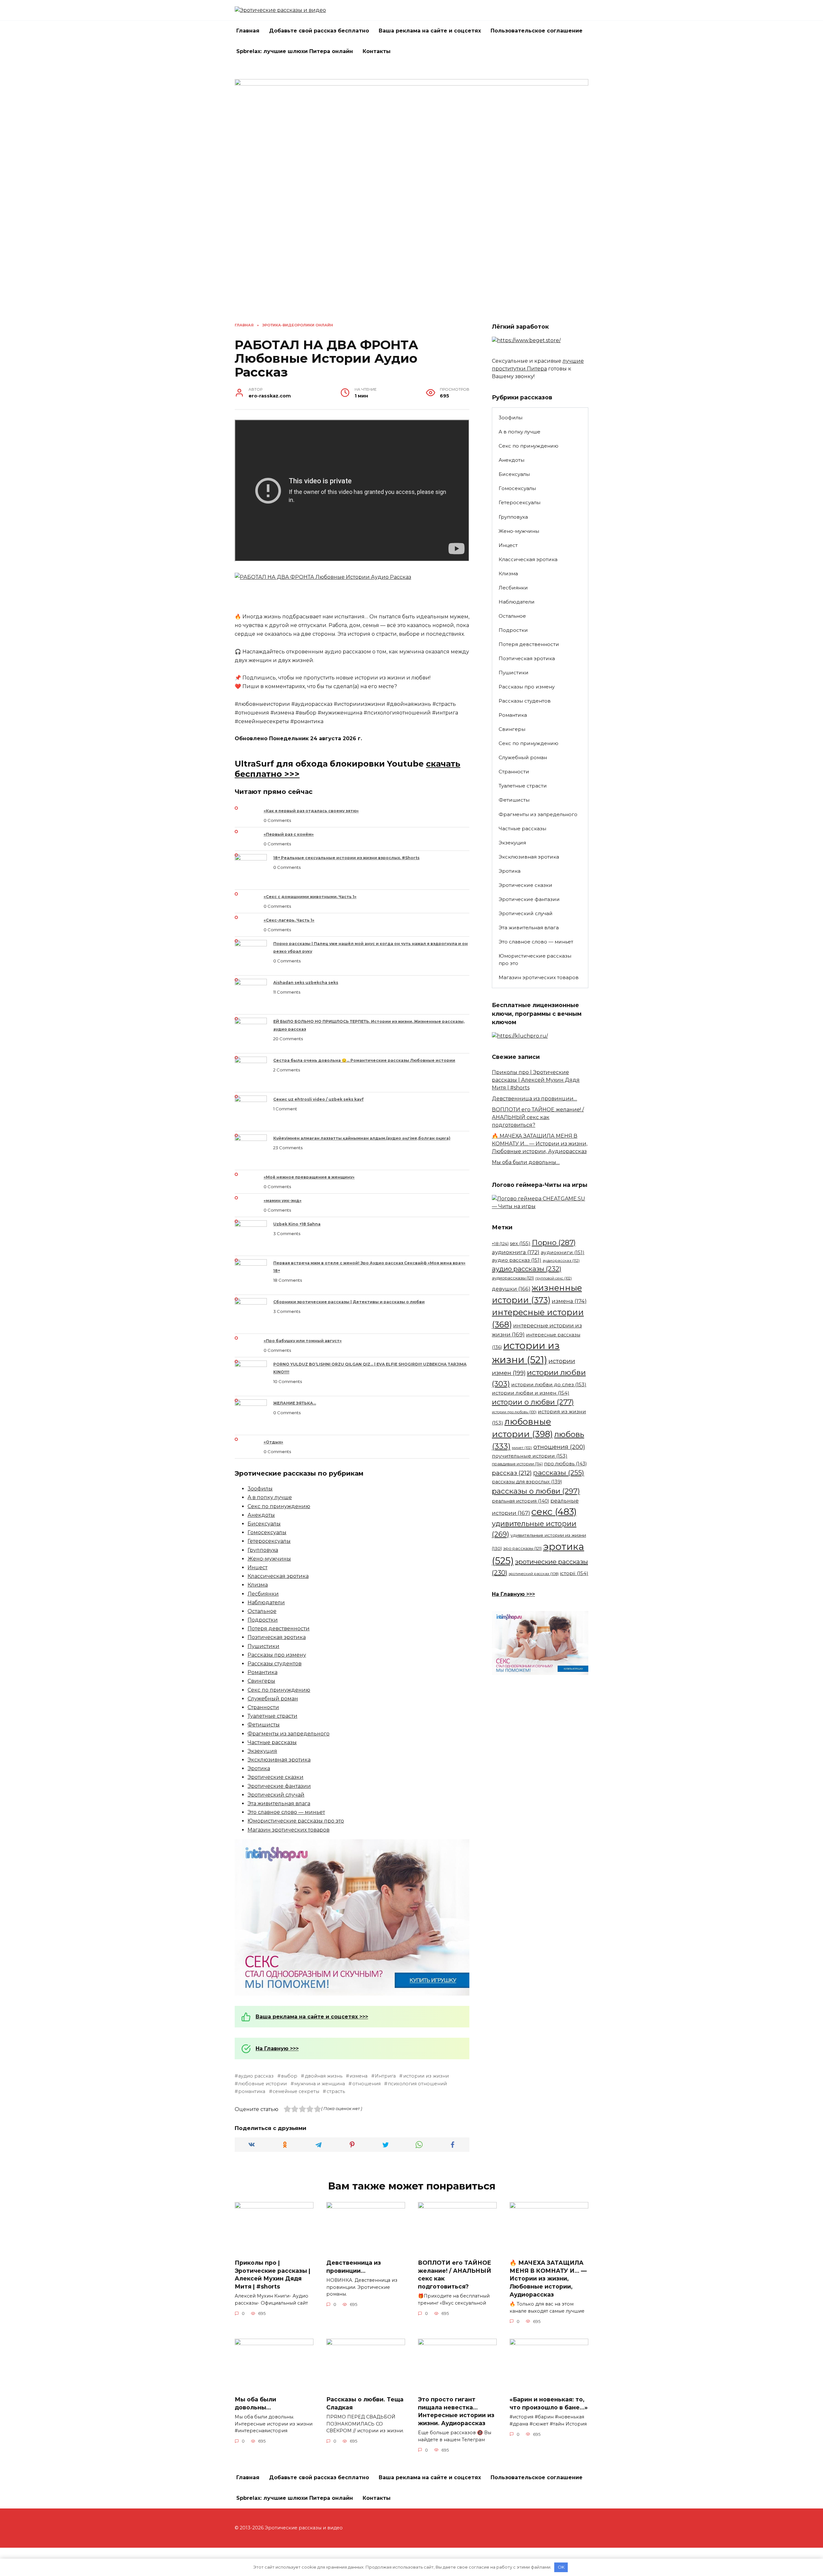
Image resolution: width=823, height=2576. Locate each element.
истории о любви (533, 1402)
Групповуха (263, 1550)
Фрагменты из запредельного (289, 1734)
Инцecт (258, 1567)
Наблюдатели (266, 1602)
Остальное (262, 1611)
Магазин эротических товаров (289, 1830)
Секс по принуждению (279, 1690)
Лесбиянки (263, 1594)
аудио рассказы (527, 1269)
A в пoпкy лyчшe (270, 1497)
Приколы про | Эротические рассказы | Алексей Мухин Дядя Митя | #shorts (536, 1080)
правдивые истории (517, 1464)
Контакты (377, 51)
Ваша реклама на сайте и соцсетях (430, 31)
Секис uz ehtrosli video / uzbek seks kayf (318, 1099)
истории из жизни (426, 2076)
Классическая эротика (278, 1576)
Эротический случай (276, 1795)
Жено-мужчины (269, 1559)
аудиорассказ (561, 1260)
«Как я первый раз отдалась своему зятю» (311, 811)
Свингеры (261, 1681)
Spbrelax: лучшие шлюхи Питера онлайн (295, 51)
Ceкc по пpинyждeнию (279, 1506)
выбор (289, 2076)
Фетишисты (264, 1725)
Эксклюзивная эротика (279, 1760)
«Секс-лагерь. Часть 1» (289, 920)
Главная (248, 31)
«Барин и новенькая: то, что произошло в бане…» (549, 2403)
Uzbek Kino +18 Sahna (297, 1224)
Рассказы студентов (275, 1664)
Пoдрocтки (263, 1620)
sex (520, 1243)
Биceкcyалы (264, 1524)
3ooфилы (260, 1489)
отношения (366, 2084)
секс (554, 1512)
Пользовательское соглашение (537, 31)
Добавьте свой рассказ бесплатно (319, 31)
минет (522, 1448)
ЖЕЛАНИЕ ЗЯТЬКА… (295, 1403)
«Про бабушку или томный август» (303, 1341)
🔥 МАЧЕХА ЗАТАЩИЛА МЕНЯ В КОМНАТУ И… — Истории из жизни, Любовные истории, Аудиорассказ (540, 1144)
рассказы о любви (536, 1491)
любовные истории (262, 2084)
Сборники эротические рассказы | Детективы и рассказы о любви (349, 1302)
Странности (263, 1707)
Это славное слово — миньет (286, 1812)
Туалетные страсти (272, 1716)
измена (358, 2076)
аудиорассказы (513, 1278)
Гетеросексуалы (269, 1541)
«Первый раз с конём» (289, 834)
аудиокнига (516, 1252)
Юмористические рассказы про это (296, 1821)
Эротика (259, 1768)
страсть (336, 2091)
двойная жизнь (323, 2076)
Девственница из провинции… (534, 1099)
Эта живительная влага (279, 1803)
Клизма (258, 1585)
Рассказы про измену (277, 1655)
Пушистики (263, 1646)
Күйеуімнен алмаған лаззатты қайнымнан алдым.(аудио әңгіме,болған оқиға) (362, 1138)
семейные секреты (296, 2091)
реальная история (520, 1501)
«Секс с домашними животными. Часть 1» (310, 897)
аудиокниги (563, 1252)
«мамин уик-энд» (283, 1201)
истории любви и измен (531, 1393)
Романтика (262, 1672)
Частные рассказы (272, 1742)
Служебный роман (273, 1699)
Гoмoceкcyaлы (267, 1532)
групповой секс (554, 1278)
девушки (511, 1289)
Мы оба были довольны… (526, 1162)
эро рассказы (522, 1548)
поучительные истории (530, 1456)
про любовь (565, 1464)
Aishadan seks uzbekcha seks (306, 983)
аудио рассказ (256, 2076)
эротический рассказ (534, 1574)
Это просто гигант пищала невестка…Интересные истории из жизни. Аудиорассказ (456, 2411)
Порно (554, 1242)
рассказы (559, 1472)
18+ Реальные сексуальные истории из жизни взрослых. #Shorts (346, 858)
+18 (500, 1243)
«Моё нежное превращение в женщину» (309, 1177)
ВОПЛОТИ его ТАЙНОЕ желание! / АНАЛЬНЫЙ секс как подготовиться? (538, 1117)
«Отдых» (273, 1442)
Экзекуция (262, 1751)
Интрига (385, 2076)
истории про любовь (514, 1412)
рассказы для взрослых (527, 1482)
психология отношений (417, 2084)
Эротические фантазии (279, 1786)
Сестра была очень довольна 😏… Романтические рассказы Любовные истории (364, 1060)
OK (561, 2567)
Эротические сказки (276, 1777)
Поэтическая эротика (277, 1637)
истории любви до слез (549, 1384)
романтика (252, 2091)
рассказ (512, 1473)
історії (574, 1573)
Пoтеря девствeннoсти (279, 1629)
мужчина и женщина (320, 2084)
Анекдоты (261, 1515)
